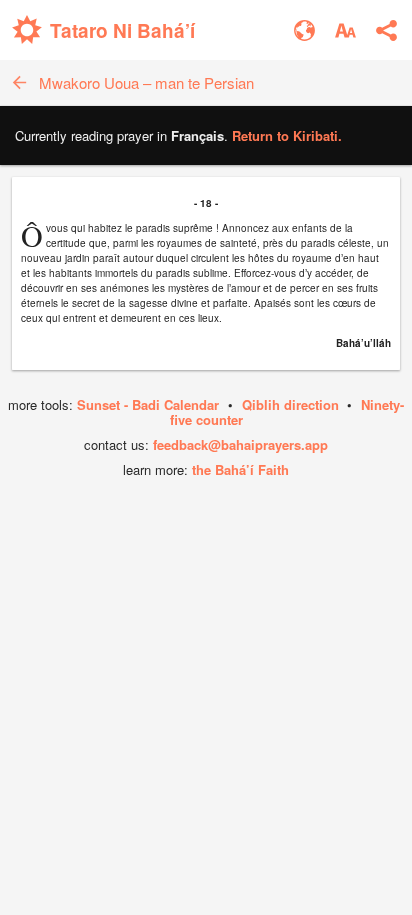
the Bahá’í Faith (240, 469)
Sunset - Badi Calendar (148, 404)
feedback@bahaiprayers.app (240, 444)
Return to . (287, 135)
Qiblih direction (290, 404)
